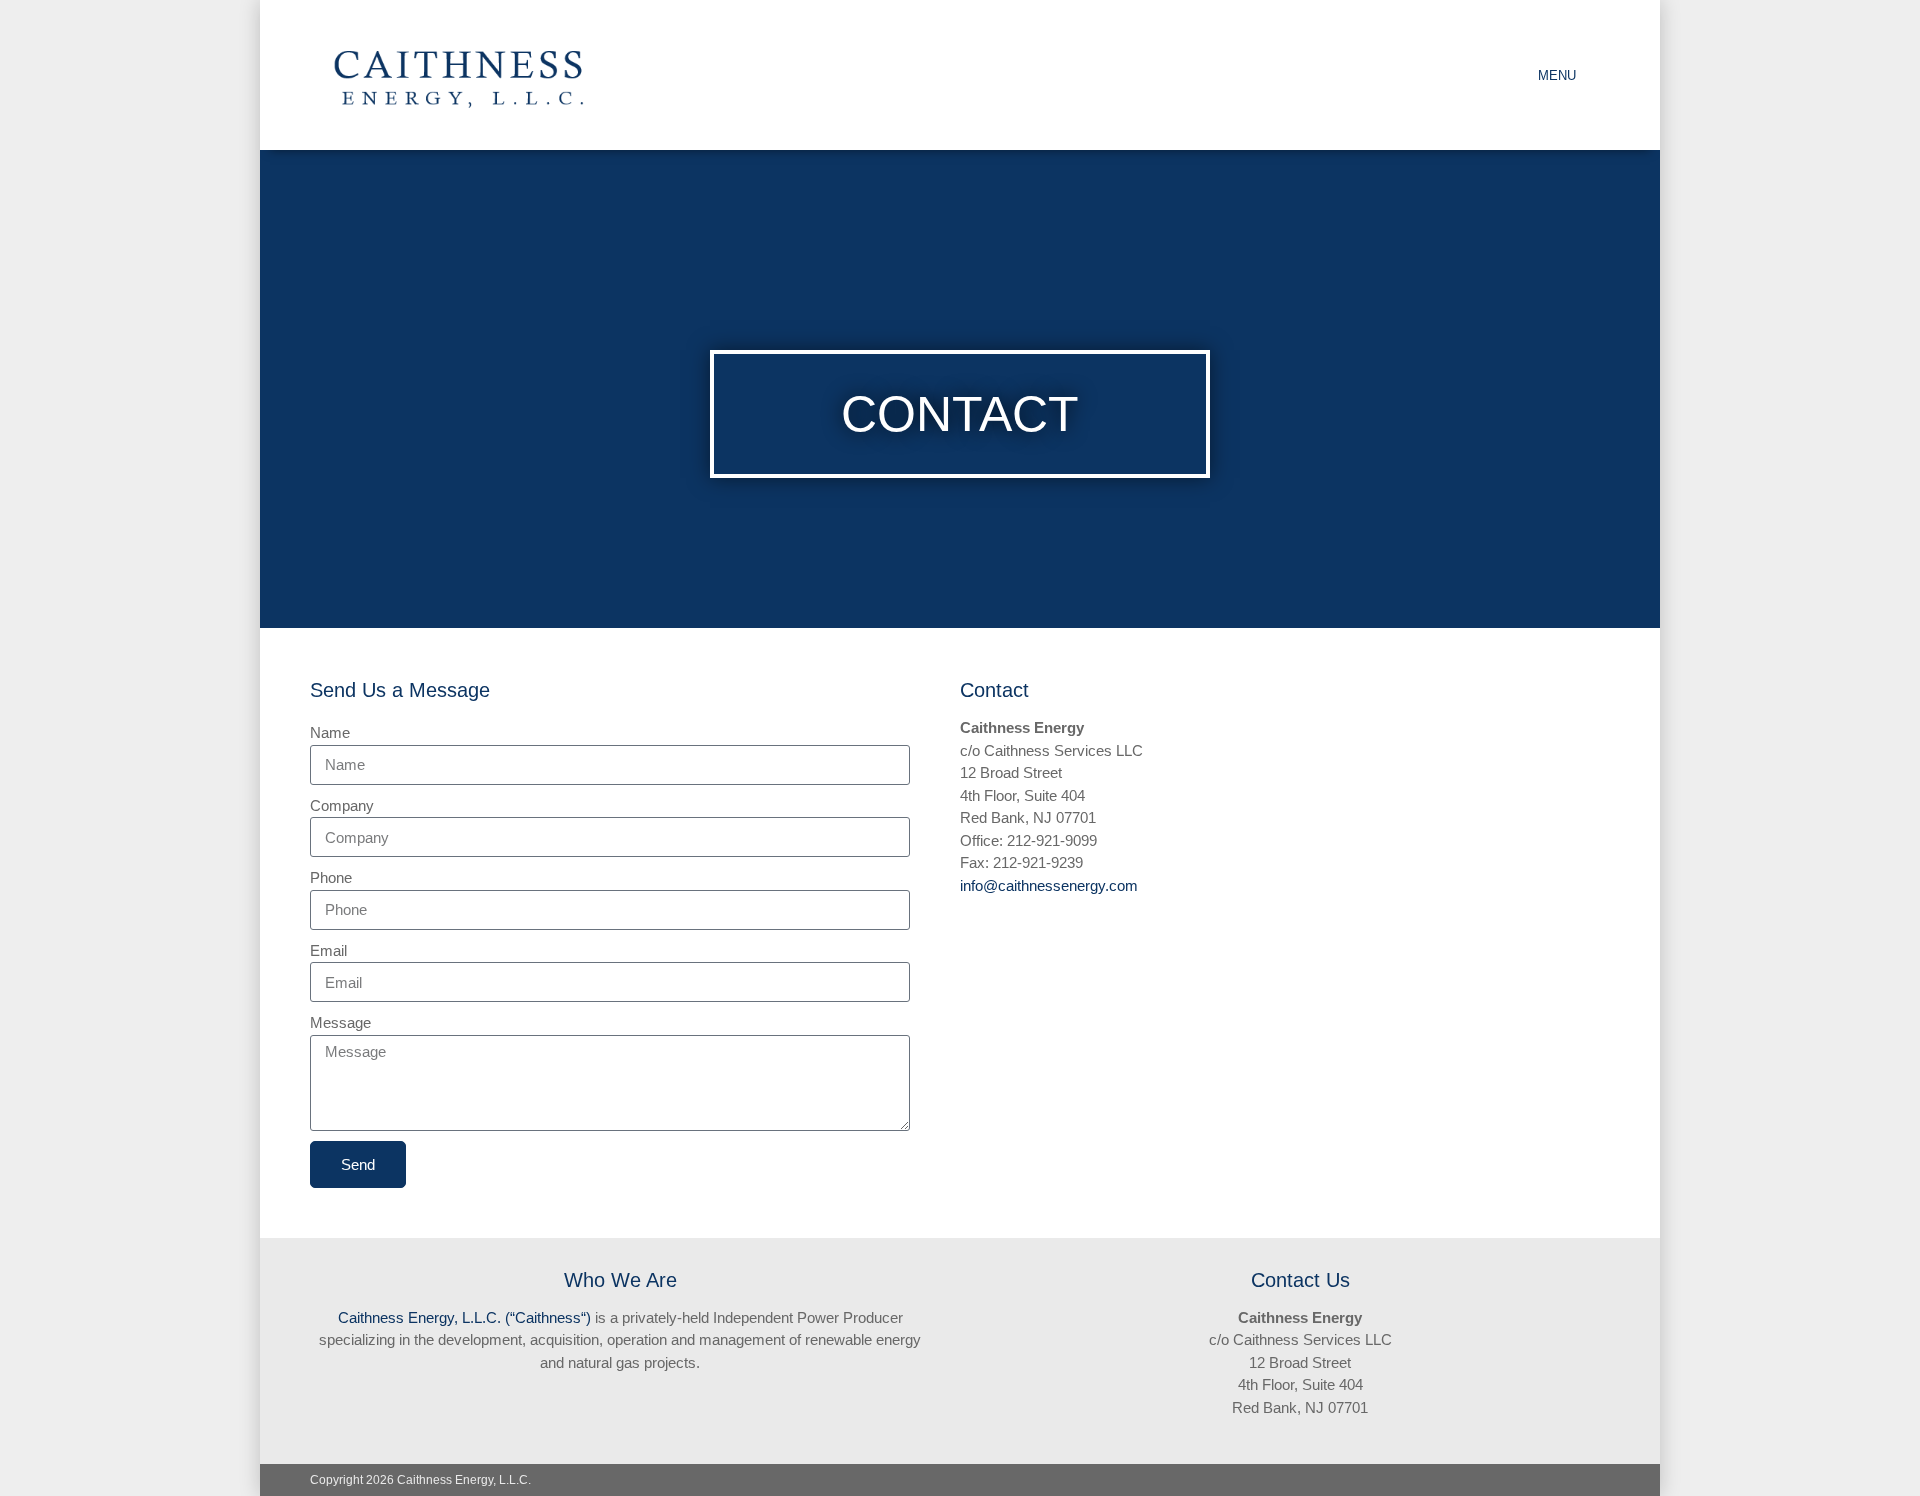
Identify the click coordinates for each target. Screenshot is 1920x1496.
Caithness (371, 1317)
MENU (1557, 75)
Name (330, 732)
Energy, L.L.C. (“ (459, 1317)
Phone (331, 877)
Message (340, 1022)
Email (328, 950)
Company (342, 805)
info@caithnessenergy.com (1049, 885)
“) (586, 1317)
